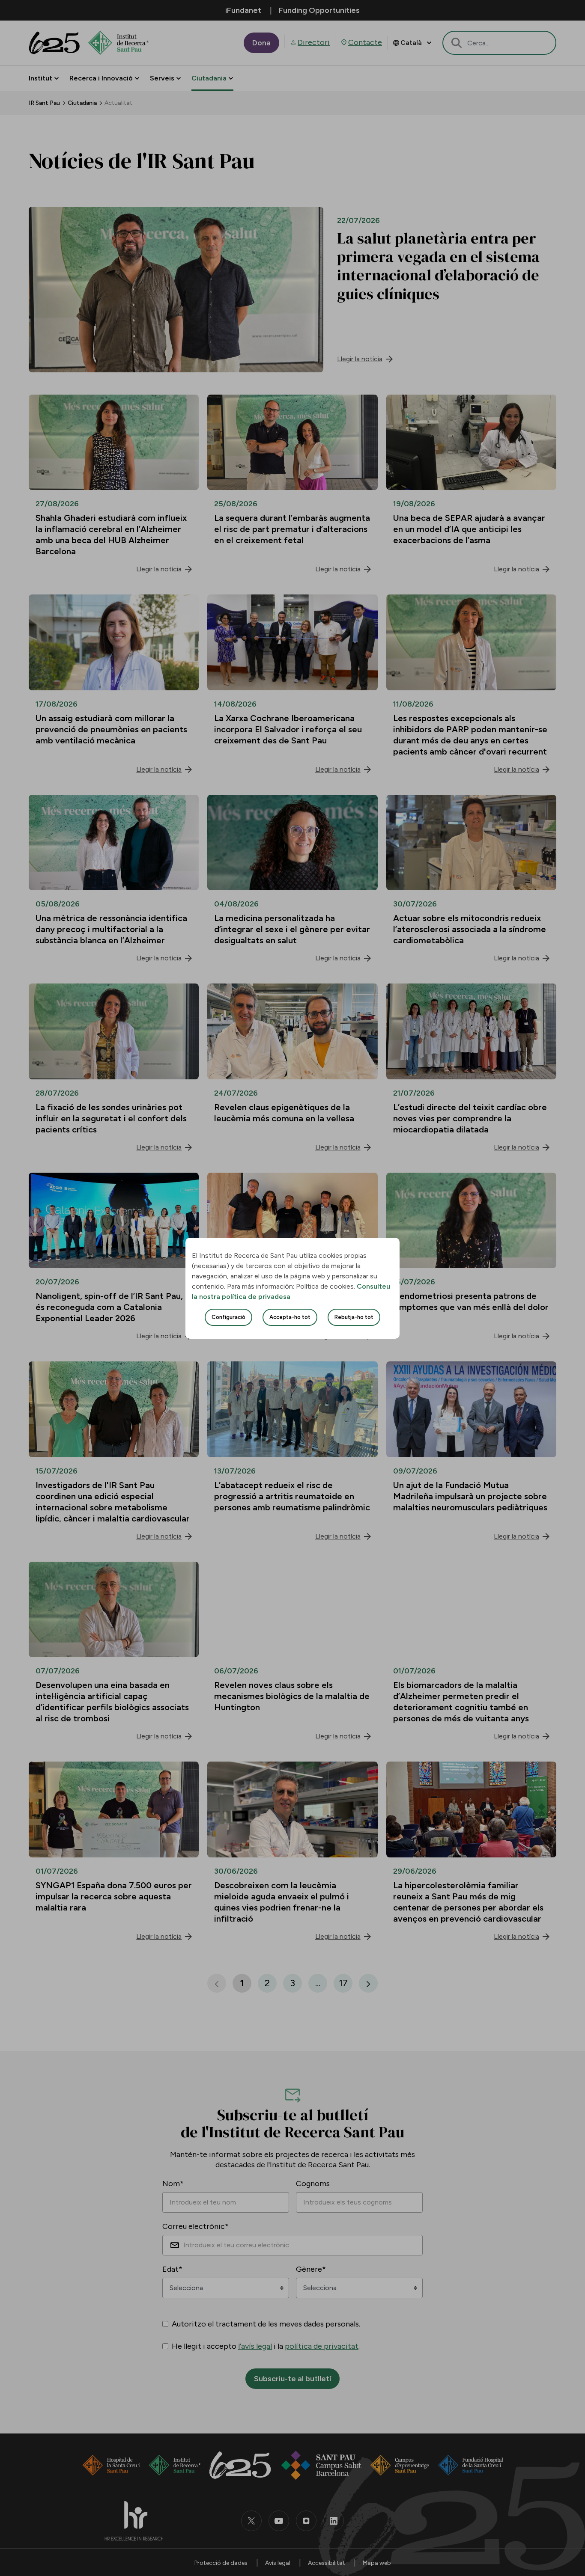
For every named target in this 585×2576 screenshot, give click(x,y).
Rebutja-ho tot (354, 1317)
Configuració (228, 1317)
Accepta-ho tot (290, 1317)
